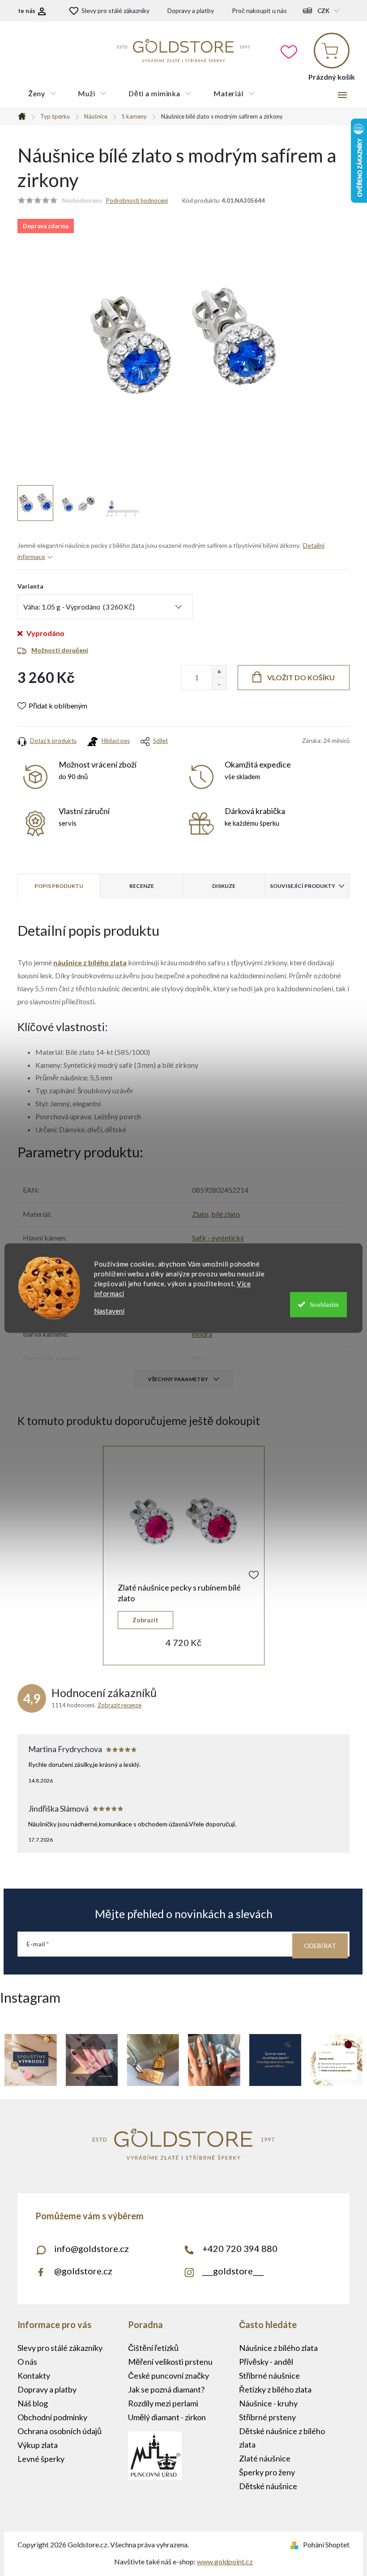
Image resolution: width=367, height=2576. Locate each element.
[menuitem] (42, 94)
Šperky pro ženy (267, 2472)
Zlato (200, 1214)
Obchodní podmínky (52, 2417)
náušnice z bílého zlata (90, 962)
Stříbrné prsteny (267, 2417)
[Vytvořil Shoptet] (296, 2544)
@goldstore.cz (83, 2271)
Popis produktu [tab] (59, 886)
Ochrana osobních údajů (60, 2431)
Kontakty (34, 2376)
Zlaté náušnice (265, 2458)
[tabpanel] (184, 1556)
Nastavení (109, 1311)
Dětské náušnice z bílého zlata (282, 2438)
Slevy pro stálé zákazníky (115, 11)
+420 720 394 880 (240, 2248)
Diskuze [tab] (224, 886)
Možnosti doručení (60, 650)
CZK (323, 11)
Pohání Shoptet (326, 2544)
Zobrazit (145, 1620)
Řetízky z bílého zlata (275, 2389)
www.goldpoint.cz (225, 2561)
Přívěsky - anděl (266, 2362)
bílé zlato (226, 1214)
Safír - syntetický (218, 1238)
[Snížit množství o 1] (219, 684)
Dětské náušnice (268, 2486)
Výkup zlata (38, 2445)
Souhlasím (324, 1305)
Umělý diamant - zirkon (167, 2417)
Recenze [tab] (142, 886)
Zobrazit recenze (119, 1705)
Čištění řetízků (153, 2348)
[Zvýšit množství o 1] (219, 672)
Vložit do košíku (301, 677)
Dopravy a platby (191, 11)
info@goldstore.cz (92, 2248)
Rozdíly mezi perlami (163, 2403)
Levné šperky (41, 2459)
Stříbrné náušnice (269, 2376)
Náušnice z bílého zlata (278, 2348)
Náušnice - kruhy (268, 2403)
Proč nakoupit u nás (259, 11)
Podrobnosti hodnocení (137, 200)
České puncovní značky (169, 2376)
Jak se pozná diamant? (166, 2389)
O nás (27, 2362)
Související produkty (303, 886)
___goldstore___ (233, 2271)
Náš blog (33, 2403)
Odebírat (320, 1946)
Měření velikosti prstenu (170, 2362)
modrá (202, 1334)
